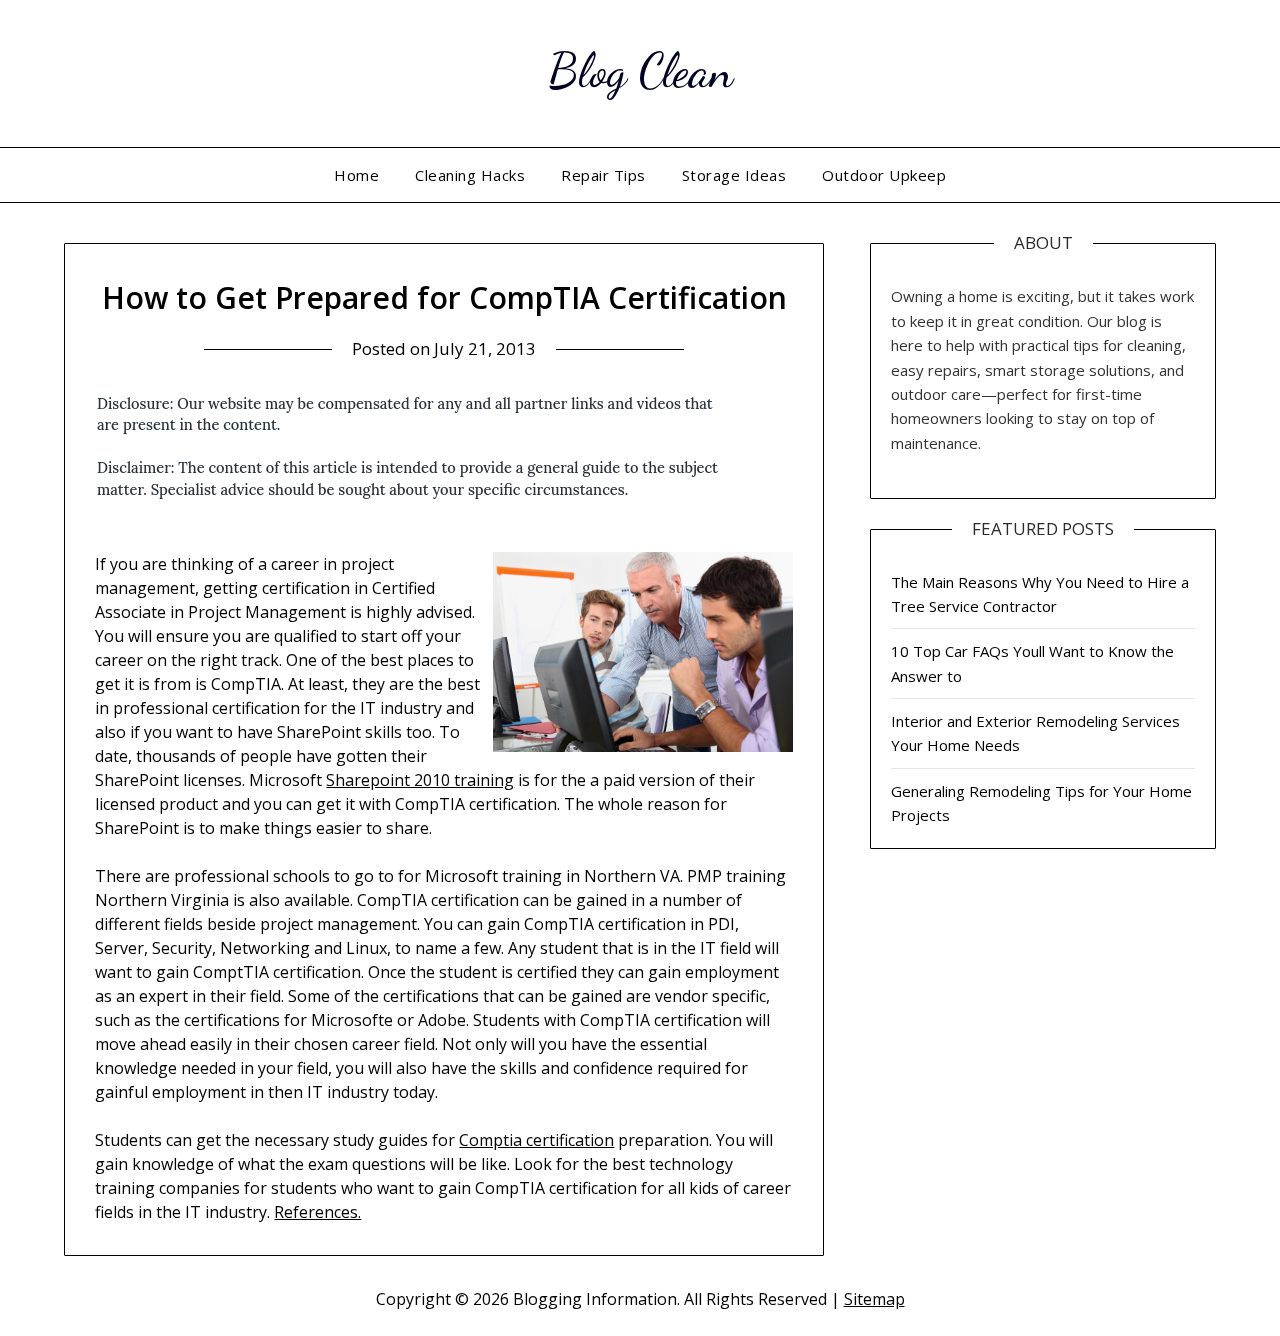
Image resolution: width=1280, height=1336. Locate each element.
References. (317, 1212)
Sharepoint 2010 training (420, 780)
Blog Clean (640, 70)
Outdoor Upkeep (884, 175)
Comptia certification (536, 1140)
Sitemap (874, 1299)
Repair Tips (603, 175)
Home (356, 175)
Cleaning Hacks (470, 175)
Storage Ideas (734, 175)
